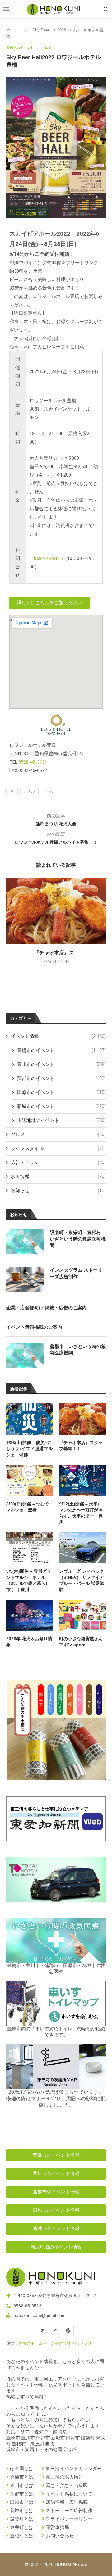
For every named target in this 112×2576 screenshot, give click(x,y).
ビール (50, 791)
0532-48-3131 (33, 762)
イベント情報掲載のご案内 (34, 1327)
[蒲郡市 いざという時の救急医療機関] (25, 1355)
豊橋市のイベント (61, 1050)
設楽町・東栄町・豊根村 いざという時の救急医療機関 (78, 1239)
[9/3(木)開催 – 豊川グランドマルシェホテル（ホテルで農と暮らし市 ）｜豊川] (30, 1548)
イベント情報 (58, 1036)
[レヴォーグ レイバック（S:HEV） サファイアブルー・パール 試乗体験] (82, 1548)
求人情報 (58, 1176)
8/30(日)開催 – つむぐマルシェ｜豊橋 (28, 1507)
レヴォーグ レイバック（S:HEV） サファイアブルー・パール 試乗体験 (82, 1580)
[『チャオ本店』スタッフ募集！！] (56, 911)
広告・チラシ (58, 1162)
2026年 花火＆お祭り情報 (29, 1642)
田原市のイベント (61, 1092)
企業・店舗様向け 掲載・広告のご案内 (47, 1308)
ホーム (12, 30)
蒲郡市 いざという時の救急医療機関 (78, 1349)
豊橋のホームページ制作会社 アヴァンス (55, 2343)
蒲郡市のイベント (61, 1078)
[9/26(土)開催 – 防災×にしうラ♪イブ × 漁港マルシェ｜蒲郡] (30, 1419)
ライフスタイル (58, 1148)
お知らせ (58, 1190)
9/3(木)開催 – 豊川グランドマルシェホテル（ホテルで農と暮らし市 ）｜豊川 (29, 1580)
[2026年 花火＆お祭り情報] (30, 1615)
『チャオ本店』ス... (56, 953)
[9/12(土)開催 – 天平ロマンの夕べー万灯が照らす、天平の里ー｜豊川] (82, 1480)
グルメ (58, 1134)
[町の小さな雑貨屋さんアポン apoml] (82, 1615)
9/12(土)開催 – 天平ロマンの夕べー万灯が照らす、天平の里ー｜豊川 (81, 1513)
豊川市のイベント (61, 1064)
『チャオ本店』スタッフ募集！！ (81, 1446)
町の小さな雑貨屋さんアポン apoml (81, 1642)
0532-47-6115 (48, 558)
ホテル (29, 791)
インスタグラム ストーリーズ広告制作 (76, 1273)
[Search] (106, 9)
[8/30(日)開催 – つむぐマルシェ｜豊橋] (30, 1480)
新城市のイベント (61, 1106)
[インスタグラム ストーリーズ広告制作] (25, 1279)
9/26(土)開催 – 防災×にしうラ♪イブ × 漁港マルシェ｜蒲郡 (29, 1449)
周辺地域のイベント (61, 1120)
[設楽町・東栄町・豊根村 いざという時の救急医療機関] (25, 1241)
